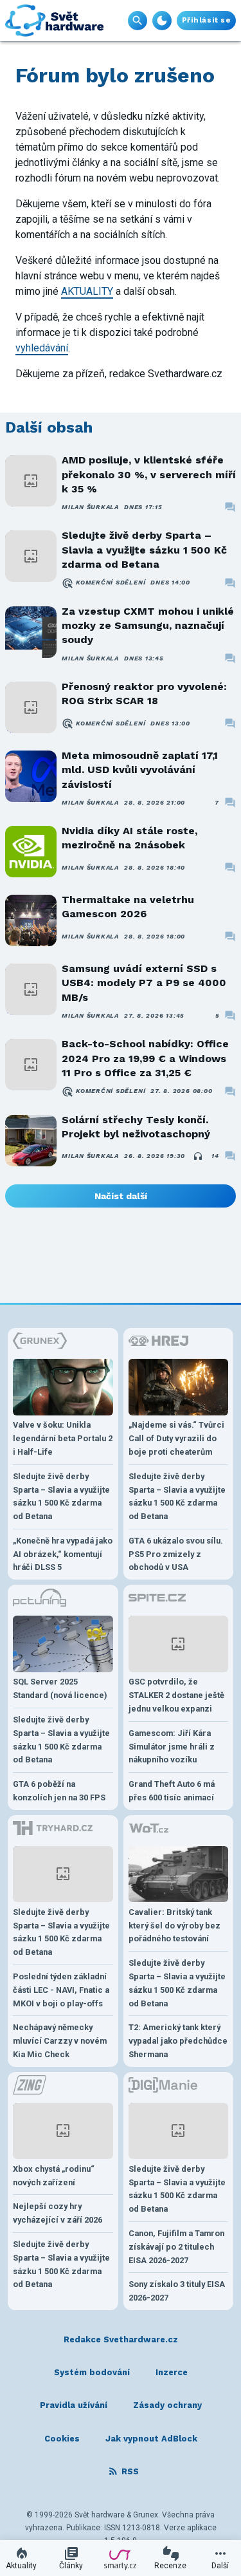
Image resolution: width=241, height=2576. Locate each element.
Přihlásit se (206, 20)
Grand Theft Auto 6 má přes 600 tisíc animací (172, 1791)
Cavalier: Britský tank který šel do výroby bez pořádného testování (174, 1926)
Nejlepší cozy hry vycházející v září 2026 (58, 2213)
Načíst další (121, 1196)
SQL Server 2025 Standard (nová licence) (60, 1688)
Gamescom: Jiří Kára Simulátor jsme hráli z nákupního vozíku (172, 1747)
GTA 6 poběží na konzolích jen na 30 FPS (59, 1791)
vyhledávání (42, 348)
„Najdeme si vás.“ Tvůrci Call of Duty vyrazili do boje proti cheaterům (176, 1438)
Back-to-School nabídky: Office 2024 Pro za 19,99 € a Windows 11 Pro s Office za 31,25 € (145, 1058)
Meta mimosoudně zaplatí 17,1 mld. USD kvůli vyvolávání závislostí (140, 770)
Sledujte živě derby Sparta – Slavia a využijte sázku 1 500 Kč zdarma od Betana (144, 550)
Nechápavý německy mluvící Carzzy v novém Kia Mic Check (60, 2041)
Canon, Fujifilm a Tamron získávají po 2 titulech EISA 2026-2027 (176, 2247)
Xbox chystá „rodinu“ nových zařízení (54, 2176)
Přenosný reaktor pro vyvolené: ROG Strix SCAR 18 (144, 694)
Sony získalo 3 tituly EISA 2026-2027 (177, 2291)
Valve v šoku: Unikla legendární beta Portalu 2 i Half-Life (63, 1438)
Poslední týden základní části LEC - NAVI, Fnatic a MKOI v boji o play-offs (61, 1990)
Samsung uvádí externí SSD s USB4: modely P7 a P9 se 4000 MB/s (144, 983)
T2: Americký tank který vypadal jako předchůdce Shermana (178, 2041)
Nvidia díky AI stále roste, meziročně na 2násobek (129, 838)
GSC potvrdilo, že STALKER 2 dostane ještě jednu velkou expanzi (176, 1695)
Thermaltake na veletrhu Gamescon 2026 (128, 907)
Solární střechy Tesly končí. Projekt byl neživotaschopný (136, 1127)
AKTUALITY (87, 291)
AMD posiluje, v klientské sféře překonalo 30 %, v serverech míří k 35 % (149, 474)
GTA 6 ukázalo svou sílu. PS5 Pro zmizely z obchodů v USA (176, 1554)
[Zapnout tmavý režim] (162, 21)
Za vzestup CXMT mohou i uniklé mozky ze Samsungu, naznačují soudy (148, 626)
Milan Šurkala (90, 507)
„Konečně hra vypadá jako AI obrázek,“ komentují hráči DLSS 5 (63, 1554)
